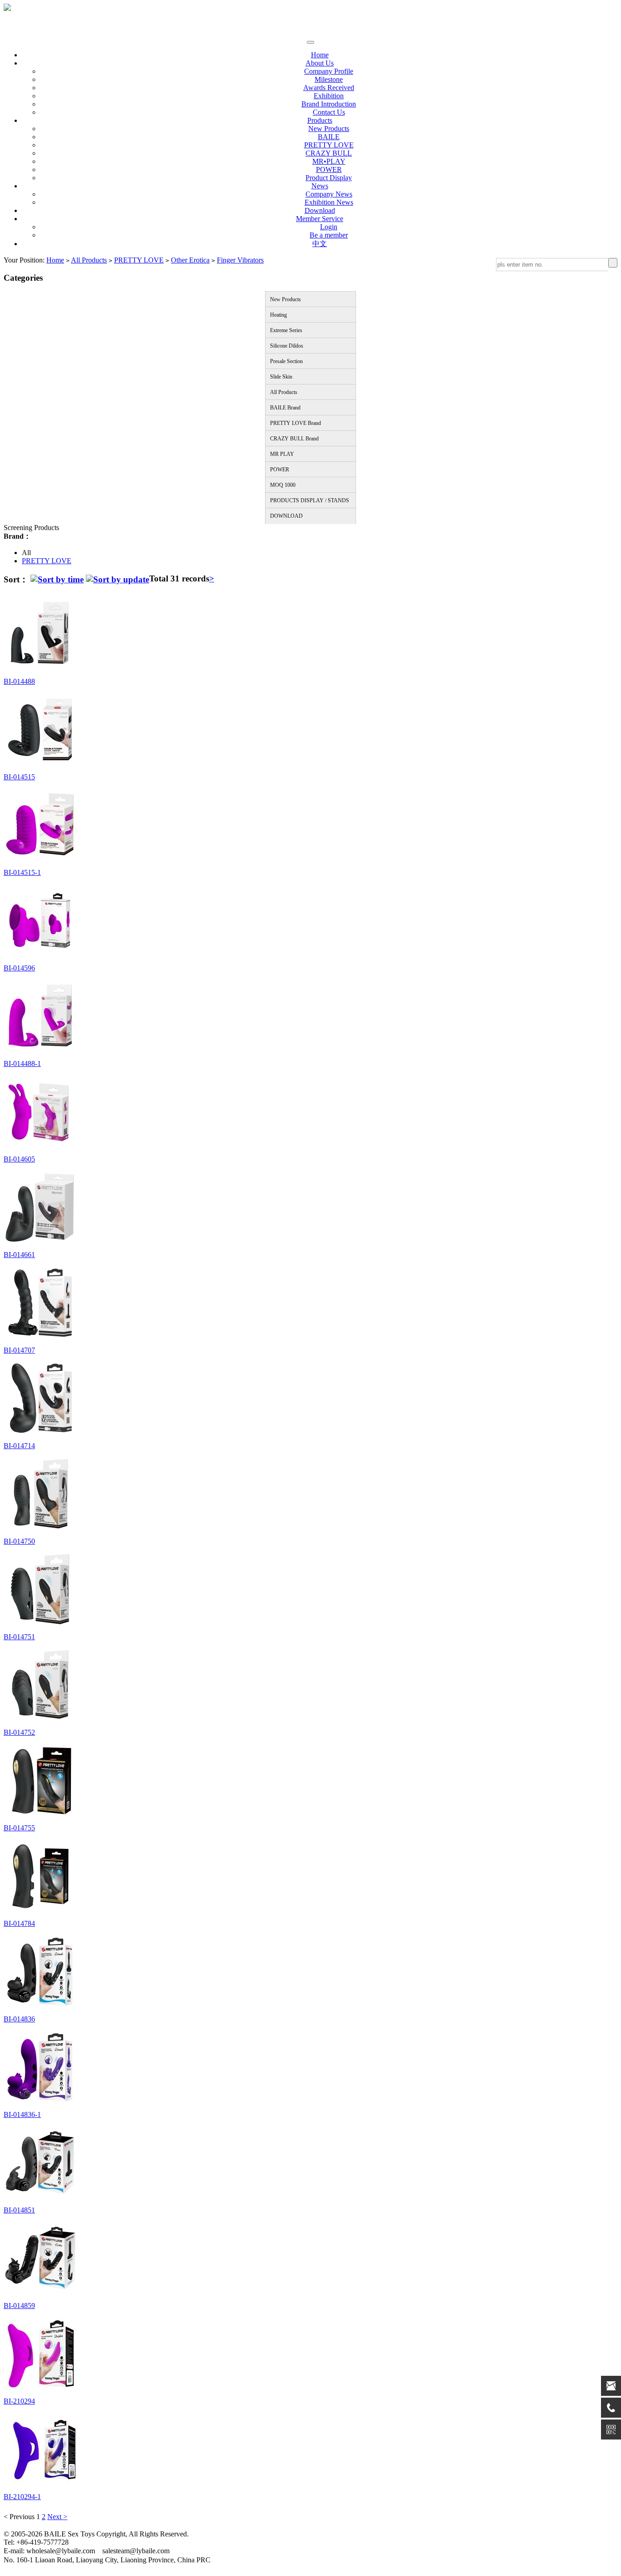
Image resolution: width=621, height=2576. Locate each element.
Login (329, 227)
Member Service (320, 219)
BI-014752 (19, 1732)
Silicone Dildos (287, 346)
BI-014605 (19, 1159)
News (320, 186)
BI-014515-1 (22, 872)
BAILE (329, 137)
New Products (329, 129)
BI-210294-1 (22, 2497)
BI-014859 (19, 2306)
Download (320, 210)
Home (320, 55)
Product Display (329, 178)
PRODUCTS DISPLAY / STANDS (310, 500)
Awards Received (329, 88)
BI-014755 (19, 1828)
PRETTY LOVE (329, 145)
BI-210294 (19, 2401)
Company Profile (329, 71)
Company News (329, 194)
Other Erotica (190, 260)
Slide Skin (281, 377)
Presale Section (286, 361)
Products (320, 120)
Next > (57, 2517)
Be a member (329, 235)
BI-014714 (19, 1446)
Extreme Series (286, 330)
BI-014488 (19, 681)
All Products (89, 260)
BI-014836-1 (22, 2114)
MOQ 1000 (283, 485)
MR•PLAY (329, 161)
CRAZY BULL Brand (294, 439)
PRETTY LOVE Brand (295, 423)
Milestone (329, 79)
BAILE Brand (285, 408)
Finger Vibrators (240, 260)
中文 (320, 244)
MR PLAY (282, 454)
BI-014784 (19, 1923)
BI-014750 (19, 1541)
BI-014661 (19, 1255)
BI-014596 (19, 968)
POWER (329, 169)
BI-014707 (19, 1350)
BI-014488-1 (22, 1063)
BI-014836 (19, 2019)
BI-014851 (19, 2210)
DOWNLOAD (286, 516)
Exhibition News (329, 202)
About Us (320, 63)
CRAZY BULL (329, 153)
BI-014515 (19, 777)
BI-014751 (19, 1637)
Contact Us (329, 112)
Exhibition (329, 96)
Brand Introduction (329, 104)
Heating (278, 315)
